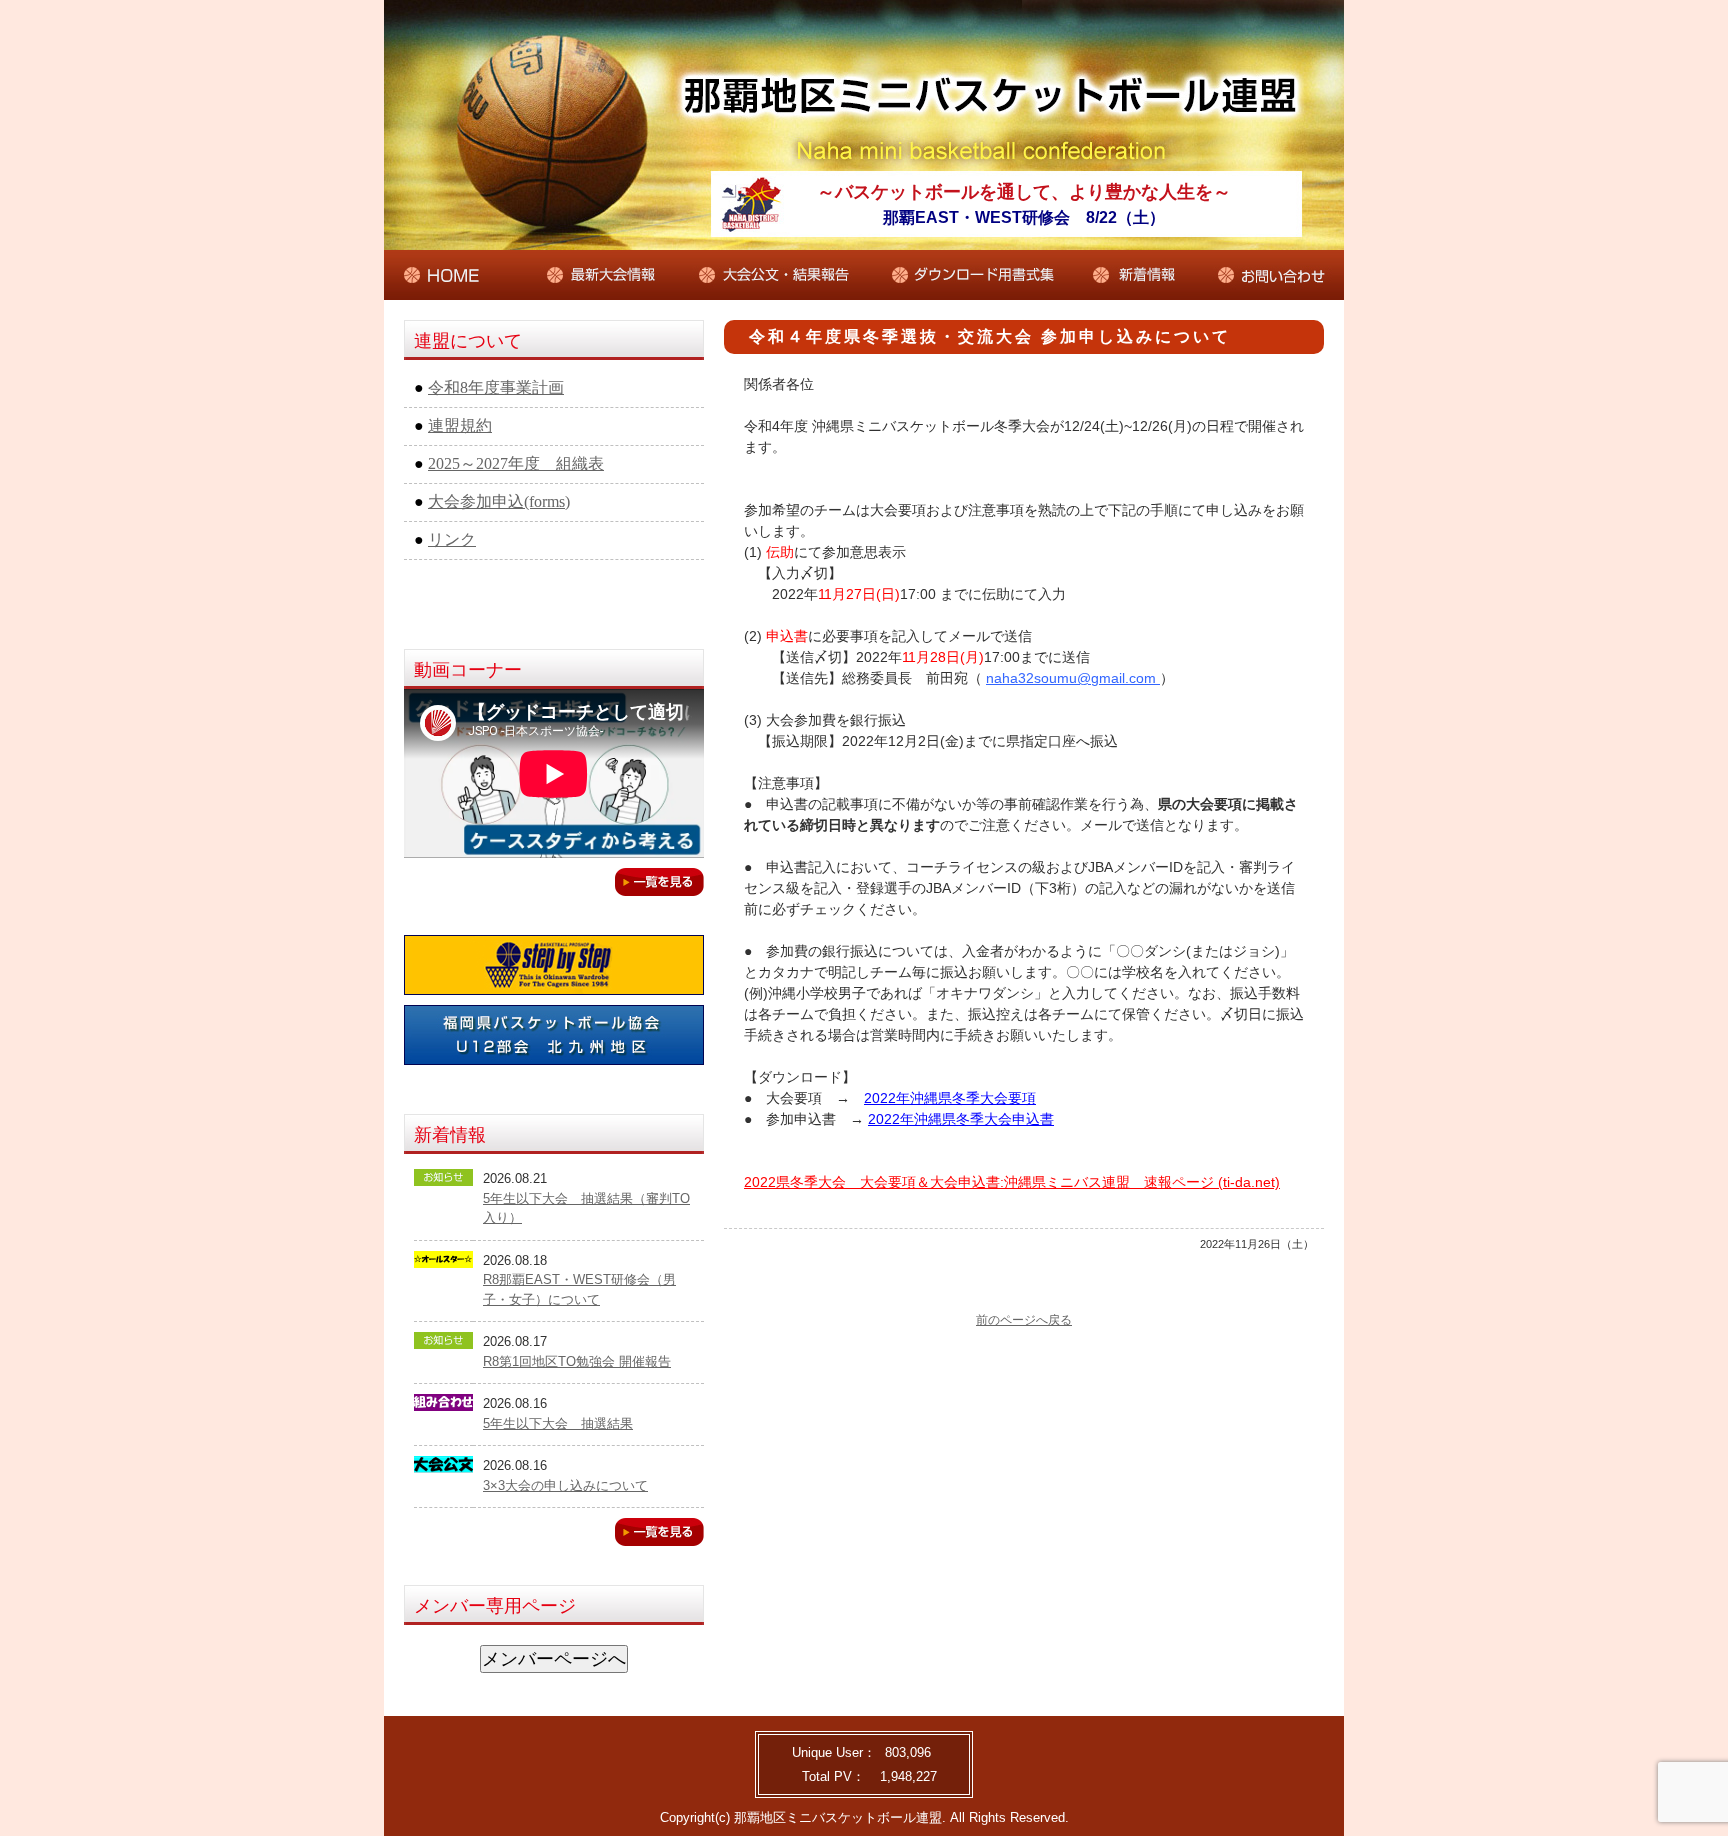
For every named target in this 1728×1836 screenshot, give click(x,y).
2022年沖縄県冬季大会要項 (950, 1098)
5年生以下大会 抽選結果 (558, 1423)
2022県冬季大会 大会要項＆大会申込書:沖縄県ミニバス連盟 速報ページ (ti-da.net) (1012, 1182)
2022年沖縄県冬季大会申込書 (961, 1119)
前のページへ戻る (1024, 1320)
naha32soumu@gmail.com (1073, 678)
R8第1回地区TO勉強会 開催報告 (577, 1361)
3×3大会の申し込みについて (565, 1485)
